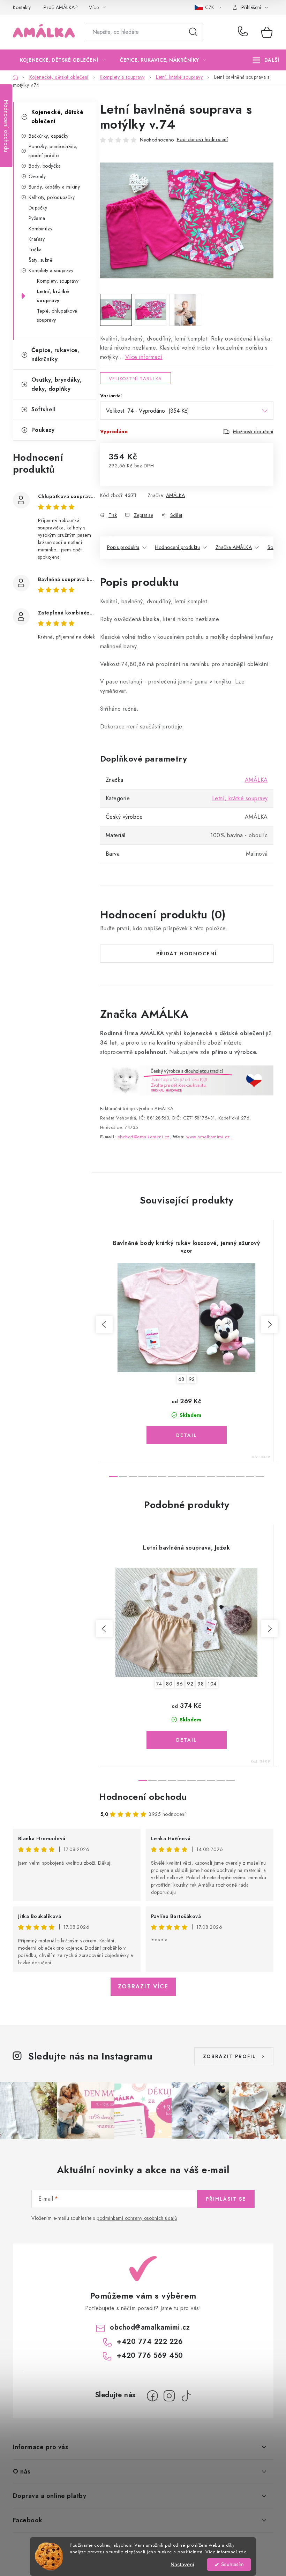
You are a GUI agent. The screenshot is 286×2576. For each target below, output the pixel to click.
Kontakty (22, 7)
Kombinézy (41, 229)
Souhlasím (232, 2564)
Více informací (144, 357)
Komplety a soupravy (51, 270)
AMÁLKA (176, 495)
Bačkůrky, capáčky (49, 136)
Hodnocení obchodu (143, 1797)
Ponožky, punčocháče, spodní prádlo (53, 151)
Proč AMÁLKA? (61, 7)
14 (250, 1476)
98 (201, 1684)
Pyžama (37, 218)
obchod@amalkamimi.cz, (144, 1137)
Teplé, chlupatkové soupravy (57, 315)
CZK (210, 7)
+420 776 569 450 (150, 2356)
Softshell (44, 409)
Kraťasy (37, 239)
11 (221, 1476)
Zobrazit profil (229, 2056)
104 (212, 1684)
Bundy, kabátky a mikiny (54, 187)
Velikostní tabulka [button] (136, 379)
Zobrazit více (143, 1986)
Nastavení (182, 2564)
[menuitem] (63, 60)
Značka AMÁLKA (234, 547)
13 (240, 1476)
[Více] (266, 60)
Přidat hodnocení (187, 954)
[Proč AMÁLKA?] (187, 1080)
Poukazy (43, 430)
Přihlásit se (226, 2199)
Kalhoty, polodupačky (52, 197)
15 (260, 1476)
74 (159, 1684)
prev (104, 1324)
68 (181, 1379)
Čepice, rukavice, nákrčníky (55, 355)
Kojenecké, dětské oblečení (58, 117)
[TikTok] (186, 2396)
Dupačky (38, 208)
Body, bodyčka (45, 166)
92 (192, 1379)
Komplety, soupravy (58, 281)
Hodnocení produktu (177, 547)
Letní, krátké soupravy (53, 296)
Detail (187, 1435)
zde (242, 2552)
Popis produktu (123, 547)
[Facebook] (152, 2396)
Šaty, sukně (41, 260)
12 (231, 1476)
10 (211, 1476)
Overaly (37, 176)
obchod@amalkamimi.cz (150, 2327)
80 (169, 1684)
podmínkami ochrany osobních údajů (137, 2218)
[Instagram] (169, 2396)
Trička (35, 250)
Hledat (193, 32)
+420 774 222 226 (244, 32)
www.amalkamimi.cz (208, 1137)
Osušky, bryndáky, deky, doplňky (57, 384)
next (269, 1324)
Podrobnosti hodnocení (202, 139)
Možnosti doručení (253, 431)
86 (180, 1684)
